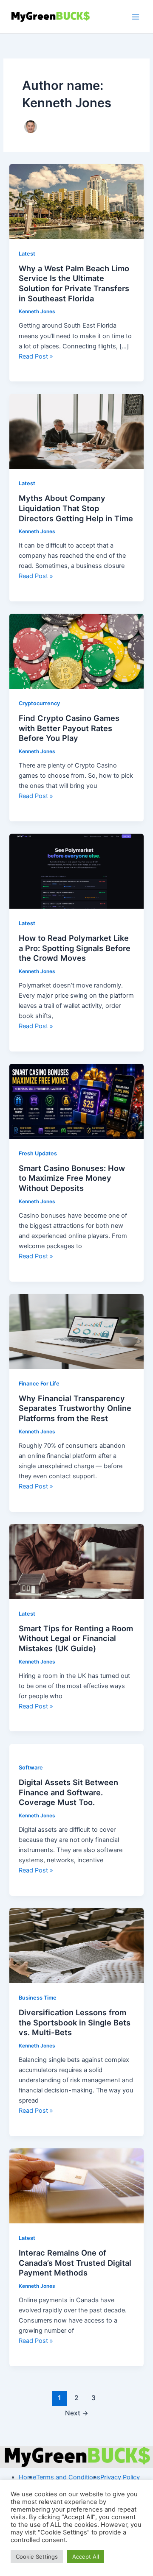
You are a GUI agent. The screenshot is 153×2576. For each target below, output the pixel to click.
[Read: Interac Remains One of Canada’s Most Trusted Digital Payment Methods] (76, 2186)
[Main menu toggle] (136, 17)
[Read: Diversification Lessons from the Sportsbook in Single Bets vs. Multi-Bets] (76, 1945)
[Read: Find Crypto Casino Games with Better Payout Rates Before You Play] (76, 651)
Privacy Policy (120, 2477)
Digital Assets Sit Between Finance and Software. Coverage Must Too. (68, 1792)
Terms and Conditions (68, 2477)
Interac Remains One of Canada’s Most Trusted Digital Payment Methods (75, 2263)
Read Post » (36, 356)
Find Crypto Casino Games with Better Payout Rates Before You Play (69, 728)
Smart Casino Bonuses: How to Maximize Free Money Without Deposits (72, 1178)
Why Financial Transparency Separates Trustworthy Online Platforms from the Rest (75, 1408)
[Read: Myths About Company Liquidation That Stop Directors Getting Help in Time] (76, 431)
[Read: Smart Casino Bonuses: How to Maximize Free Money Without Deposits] (76, 1101)
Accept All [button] (86, 2557)
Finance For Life (39, 1384)
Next (77, 2413)
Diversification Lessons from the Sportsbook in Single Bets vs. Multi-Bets (75, 2022)
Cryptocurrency (39, 703)
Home (27, 2477)
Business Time (38, 1998)
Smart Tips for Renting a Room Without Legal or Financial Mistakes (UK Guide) (76, 1638)
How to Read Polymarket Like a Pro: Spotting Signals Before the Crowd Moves (75, 948)
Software (31, 1768)
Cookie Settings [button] (37, 2557)
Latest (27, 254)
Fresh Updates (38, 1153)
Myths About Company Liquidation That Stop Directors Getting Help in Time (76, 508)
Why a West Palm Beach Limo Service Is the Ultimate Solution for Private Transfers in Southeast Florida (74, 283)
